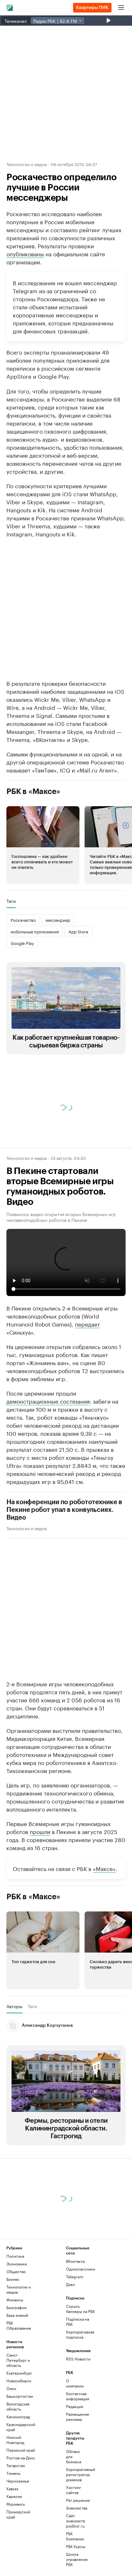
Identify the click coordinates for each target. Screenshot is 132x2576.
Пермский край (21, 2450)
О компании (75, 2383)
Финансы (15, 2300)
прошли (40, 1831)
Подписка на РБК (78, 2321)
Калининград (18, 2417)
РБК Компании (75, 2536)
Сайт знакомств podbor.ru (75, 2521)
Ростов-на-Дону (21, 2458)
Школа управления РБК (76, 2559)
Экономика (16, 2264)
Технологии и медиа (27, 164)
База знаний (17, 2315)
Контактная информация (76, 2396)
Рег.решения (76, 2500)
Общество (16, 2271)
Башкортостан (20, 2396)
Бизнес (13, 2279)
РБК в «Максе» (33, 791)
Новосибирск (19, 2381)
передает (87, 1324)
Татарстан (16, 2465)
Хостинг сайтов (74, 2490)
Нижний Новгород (15, 2440)
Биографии (16, 2307)
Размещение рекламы (76, 2417)
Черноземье (18, 2481)
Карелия (14, 2496)
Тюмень (13, 2473)
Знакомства (76, 2508)
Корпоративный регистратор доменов (76, 2474)
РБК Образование (19, 2325)
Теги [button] (11, 901)
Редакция (74, 2406)
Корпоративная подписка (80, 2334)
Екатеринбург (19, 2373)
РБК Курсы (76, 2546)
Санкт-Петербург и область (18, 2360)
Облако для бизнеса (74, 2456)
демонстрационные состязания (48, 1401)
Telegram (75, 2276)
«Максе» (104, 1868)
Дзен (70, 2284)
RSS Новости (78, 2359)
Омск (11, 2388)
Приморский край (18, 2514)
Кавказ (12, 2488)
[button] (43, 845)
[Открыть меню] (121, 8)
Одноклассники (81, 2269)
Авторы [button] (14, 2006)
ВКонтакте (75, 2261)
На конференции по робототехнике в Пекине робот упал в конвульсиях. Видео (64, 1510)
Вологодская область (18, 2406)
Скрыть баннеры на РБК (80, 2309)
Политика (15, 2256)
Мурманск (16, 2504)
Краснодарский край (21, 2427)
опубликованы (25, 253)
